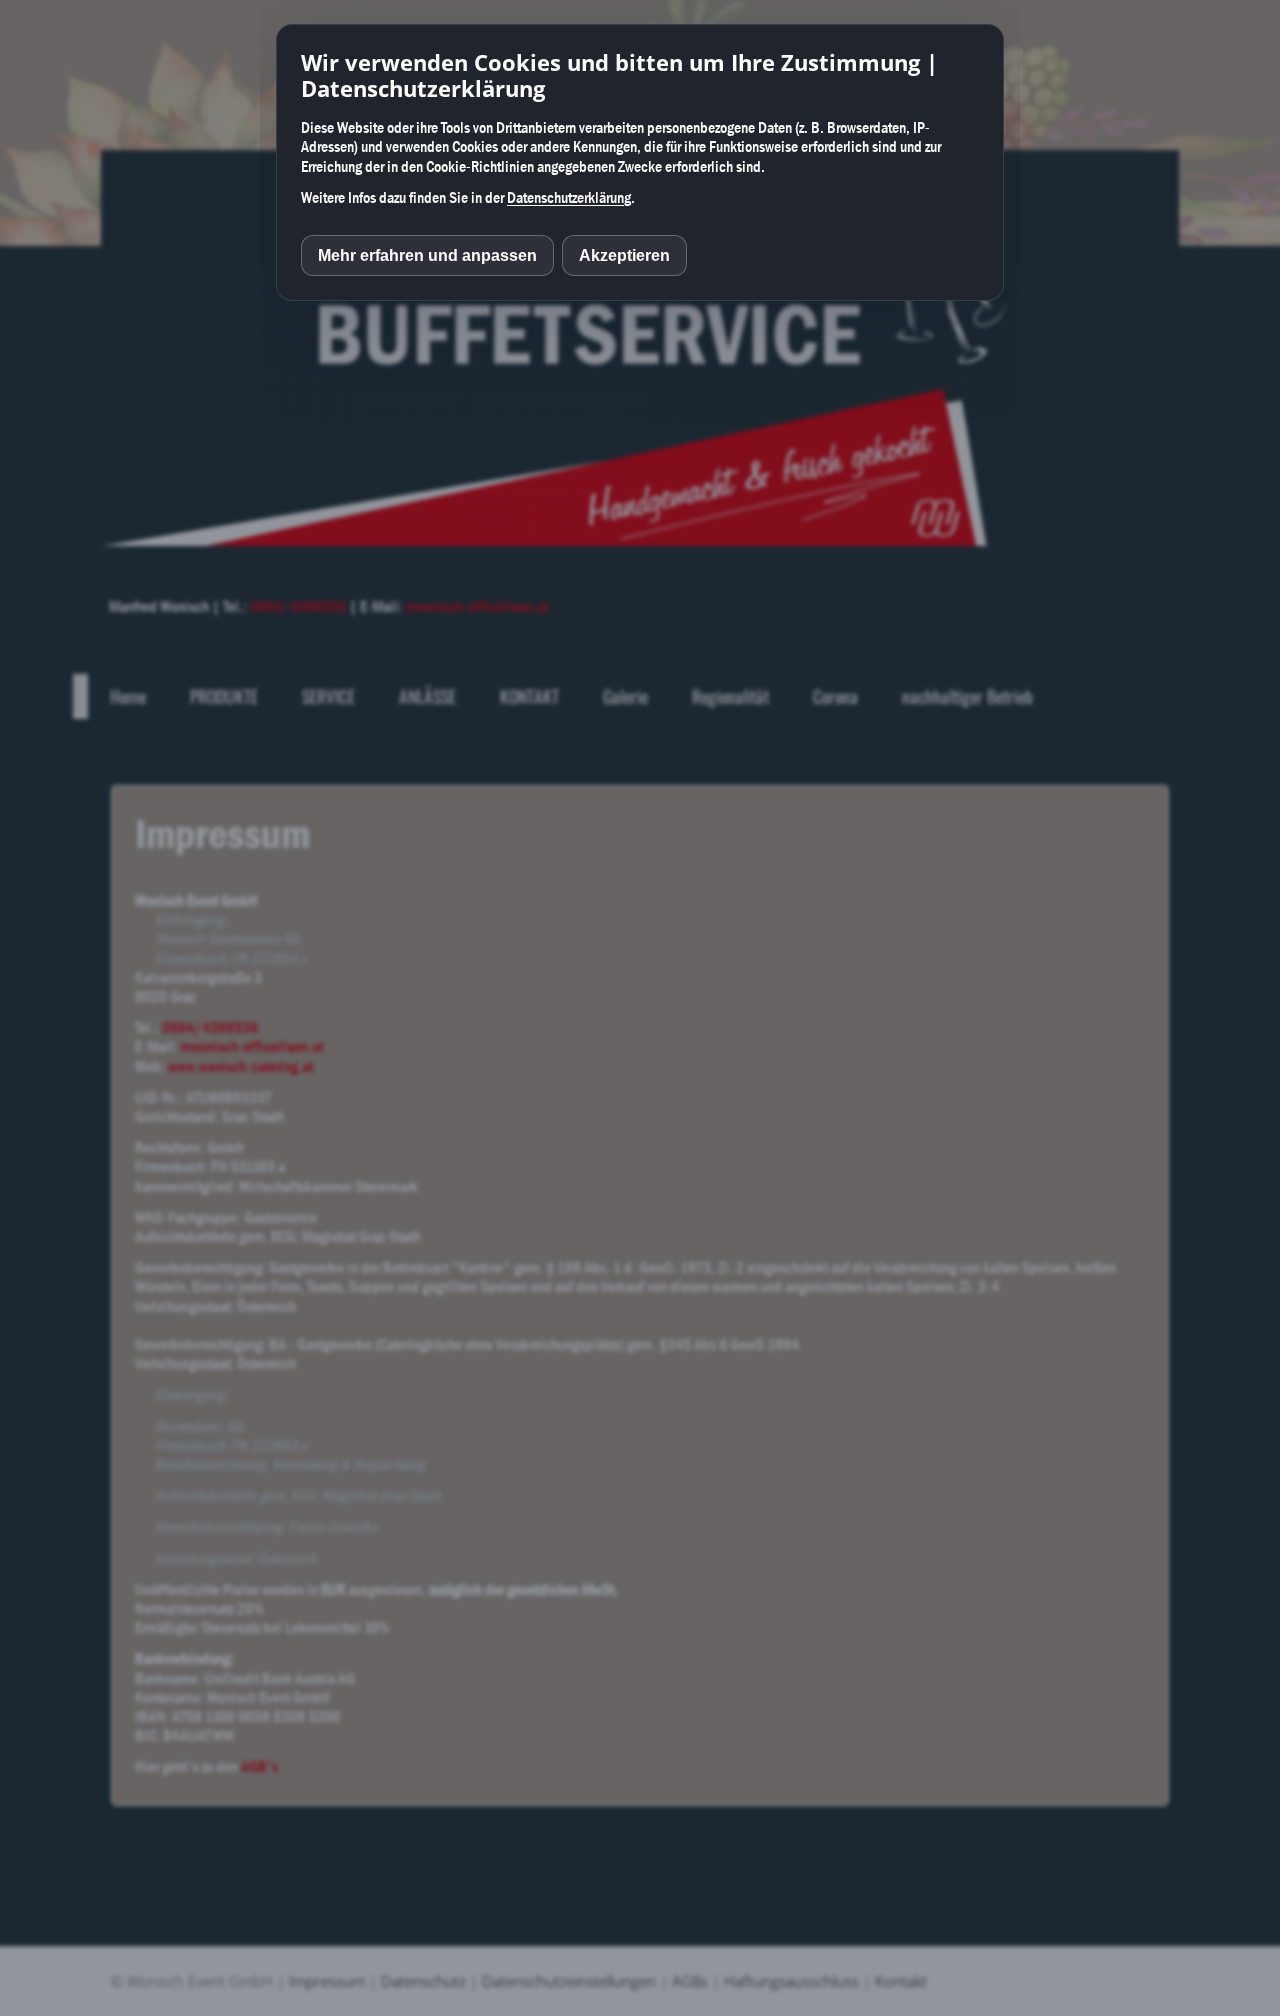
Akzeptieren (624, 255)
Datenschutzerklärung (569, 197)
